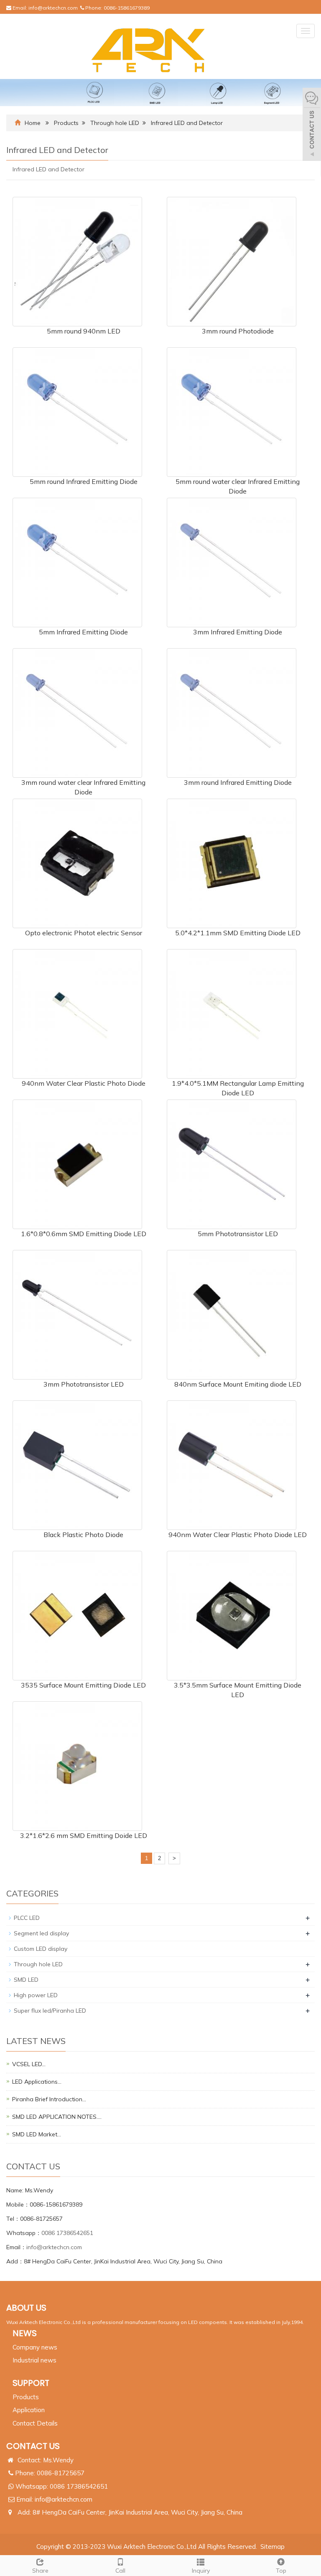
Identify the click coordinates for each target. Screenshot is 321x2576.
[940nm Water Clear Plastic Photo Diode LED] (232, 1464)
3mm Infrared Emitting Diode (238, 632)
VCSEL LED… (29, 2064)
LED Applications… (37, 2082)
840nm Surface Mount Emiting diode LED (238, 1384)
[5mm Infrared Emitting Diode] (77, 562)
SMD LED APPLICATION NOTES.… (57, 2117)
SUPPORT (31, 2383)
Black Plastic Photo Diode (83, 1535)
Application (29, 2410)
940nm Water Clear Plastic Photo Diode (84, 1083)
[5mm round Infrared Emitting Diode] (77, 411)
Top (281, 2571)
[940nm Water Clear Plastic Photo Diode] (77, 1013)
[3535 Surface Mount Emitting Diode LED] (77, 1615)
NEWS (25, 2333)
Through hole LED (115, 123)
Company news (35, 2347)
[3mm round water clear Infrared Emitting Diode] (77, 712)
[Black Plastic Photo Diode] (77, 1464)
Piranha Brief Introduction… (49, 2099)
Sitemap (273, 2547)
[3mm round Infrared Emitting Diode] (232, 712)
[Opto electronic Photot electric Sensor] (77, 863)
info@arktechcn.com (53, 8)
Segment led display (41, 1933)
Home (33, 123)
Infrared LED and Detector (187, 123)
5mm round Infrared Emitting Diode (84, 481)
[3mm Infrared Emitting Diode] (232, 562)
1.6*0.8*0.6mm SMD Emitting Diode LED (84, 1234)
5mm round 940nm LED (84, 331)
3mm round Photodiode (238, 331)
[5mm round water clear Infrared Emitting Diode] (232, 411)
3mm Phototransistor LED (84, 1384)
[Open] (312, 125)
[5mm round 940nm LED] (77, 261)
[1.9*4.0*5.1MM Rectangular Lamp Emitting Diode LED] (232, 1013)
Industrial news (34, 2360)
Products (66, 123)
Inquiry (201, 2571)
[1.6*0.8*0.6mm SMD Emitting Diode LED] (77, 1163)
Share (40, 2571)
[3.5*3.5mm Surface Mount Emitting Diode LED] (232, 1615)
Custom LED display (41, 1949)
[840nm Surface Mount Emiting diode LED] (232, 1314)
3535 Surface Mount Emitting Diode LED (83, 1685)
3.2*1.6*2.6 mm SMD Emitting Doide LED (84, 1835)
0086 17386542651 (67, 2233)
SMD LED (26, 1980)
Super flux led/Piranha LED (50, 2011)
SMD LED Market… (37, 2134)
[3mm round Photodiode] (232, 261)
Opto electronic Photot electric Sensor (84, 933)
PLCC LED (27, 1918)
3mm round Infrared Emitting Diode (238, 782)
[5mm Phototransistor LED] (232, 1163)
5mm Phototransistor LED (238, 1234)
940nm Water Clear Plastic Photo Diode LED (238, 1535)
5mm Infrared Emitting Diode (83, 632)
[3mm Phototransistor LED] (77, 1314)
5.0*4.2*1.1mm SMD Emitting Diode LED (238, 933)
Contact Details (35, 2423)
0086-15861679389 (127, 8)
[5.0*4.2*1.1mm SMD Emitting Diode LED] (232, 863)
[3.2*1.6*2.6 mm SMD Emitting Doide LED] (77, 1765)
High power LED (36, 1995)
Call (120, 2571)
